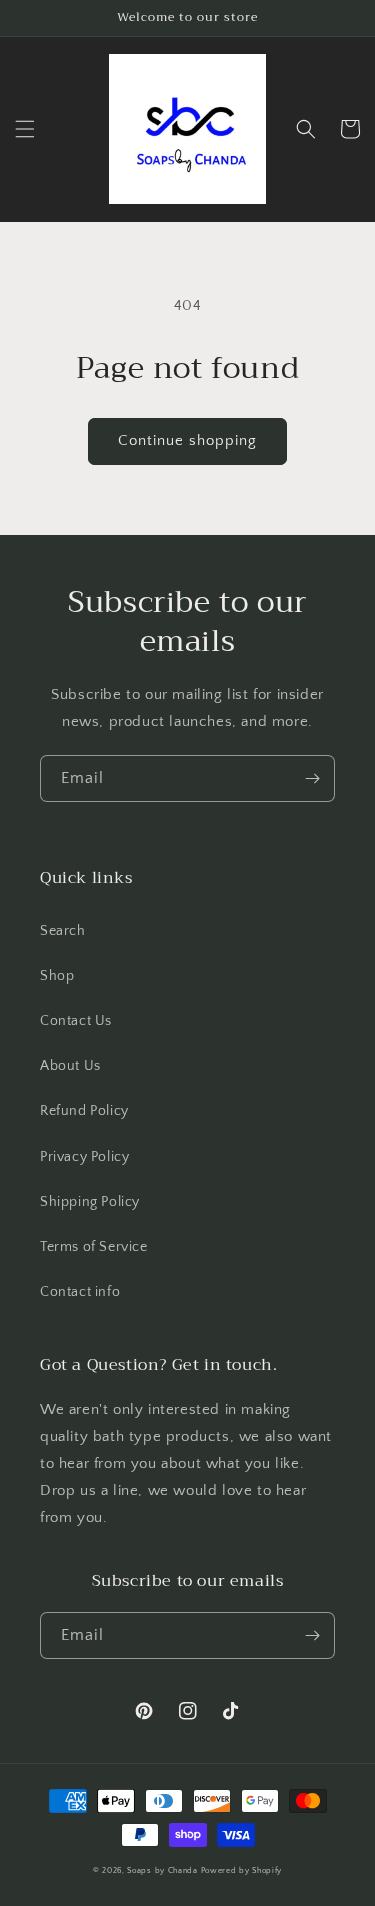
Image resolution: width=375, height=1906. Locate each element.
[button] (25, 129)
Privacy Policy (84, 1157)
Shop (57, 976)
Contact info (80, 1292)
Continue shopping (187, 440)
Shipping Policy (90, 1202)
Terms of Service (94, 1247)
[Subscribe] (312, 778)
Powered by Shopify (242, 1870)
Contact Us (76, 1021)
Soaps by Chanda (162, 1870)
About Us (70, 1066)
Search (63, 931)
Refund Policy (84, 1111)
